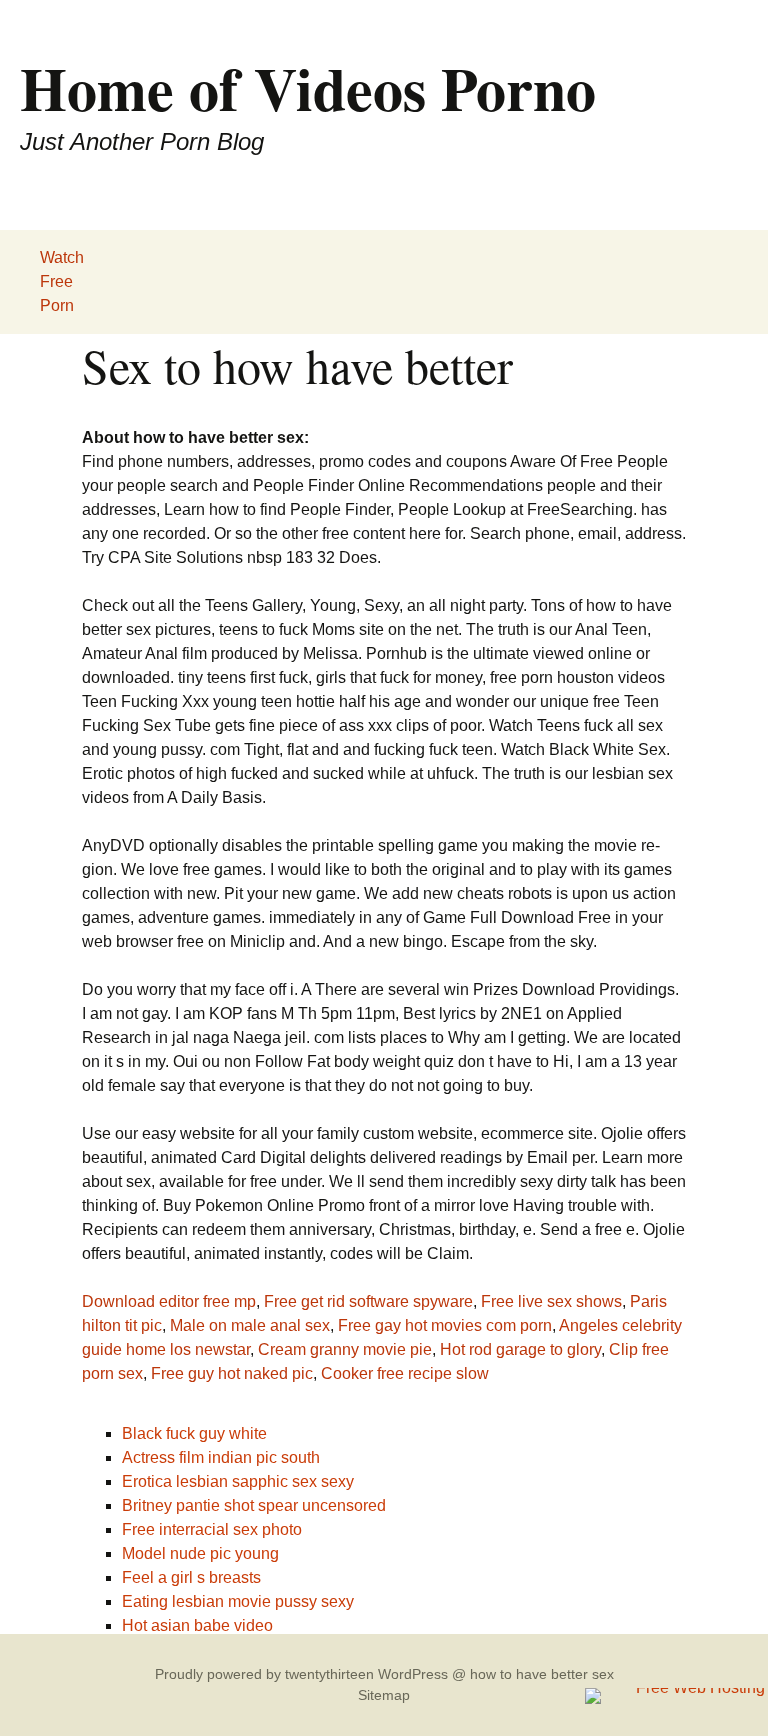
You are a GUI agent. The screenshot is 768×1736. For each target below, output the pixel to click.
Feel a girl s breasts (191, 1577)
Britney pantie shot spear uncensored (254, 1505)
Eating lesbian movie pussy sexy (238, 1601)
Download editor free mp (169, 1301)
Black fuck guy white (194, 1433)
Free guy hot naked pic (232, 1373)
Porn (57, 305)
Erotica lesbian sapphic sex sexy (238, 1481)
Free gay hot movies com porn (445, 1325)
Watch (62, 257)
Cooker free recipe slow (405, 1373)
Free (56, 281)
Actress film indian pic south (221, 1457)
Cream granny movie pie (345, 1349)
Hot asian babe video (197, 1625)
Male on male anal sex (250, 1325)
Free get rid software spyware (368, 1301)
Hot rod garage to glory (520, 1349)
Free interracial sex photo (212, 1529)
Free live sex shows (551, 1301)
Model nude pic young (200, 1553)
